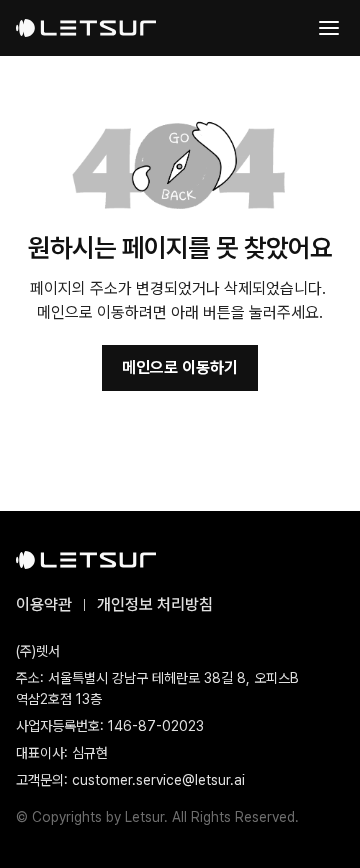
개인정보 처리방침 (155, 604)
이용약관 (44, 604)
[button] (329, 28)
